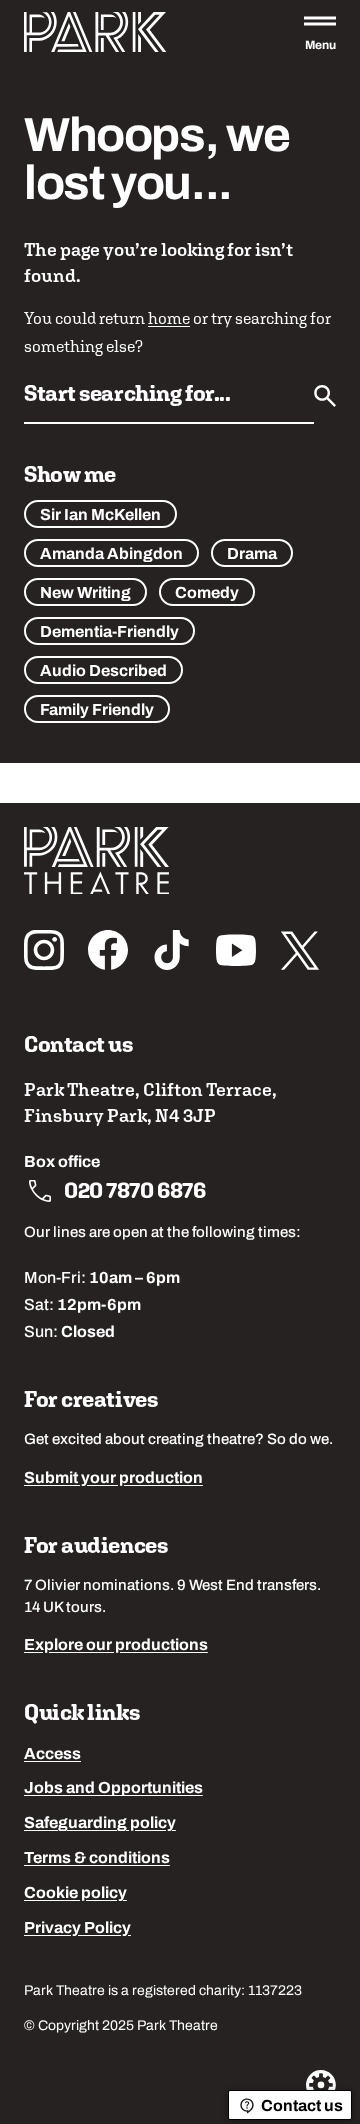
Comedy (207, 594)
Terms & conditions (97, 1859)
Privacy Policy (77, 1929)
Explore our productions (116, 1646)
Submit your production (113, 1479)
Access (52, 1755)
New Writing (85, 594)
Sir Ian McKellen (100, 516)
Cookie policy (75, 1894)
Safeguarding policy (100, 1824)
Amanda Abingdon (111, 555)
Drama (252, 555)
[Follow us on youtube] (236, 950)
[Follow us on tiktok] (172, 950)
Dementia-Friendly (109, 633)
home (169, 318)
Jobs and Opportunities (113, 1789)
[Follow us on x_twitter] (300, 950)
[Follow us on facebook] (108, 950)
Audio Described (103, 672)
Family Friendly (97, 711)
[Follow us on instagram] (44, 950)
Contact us (302, 2107)
